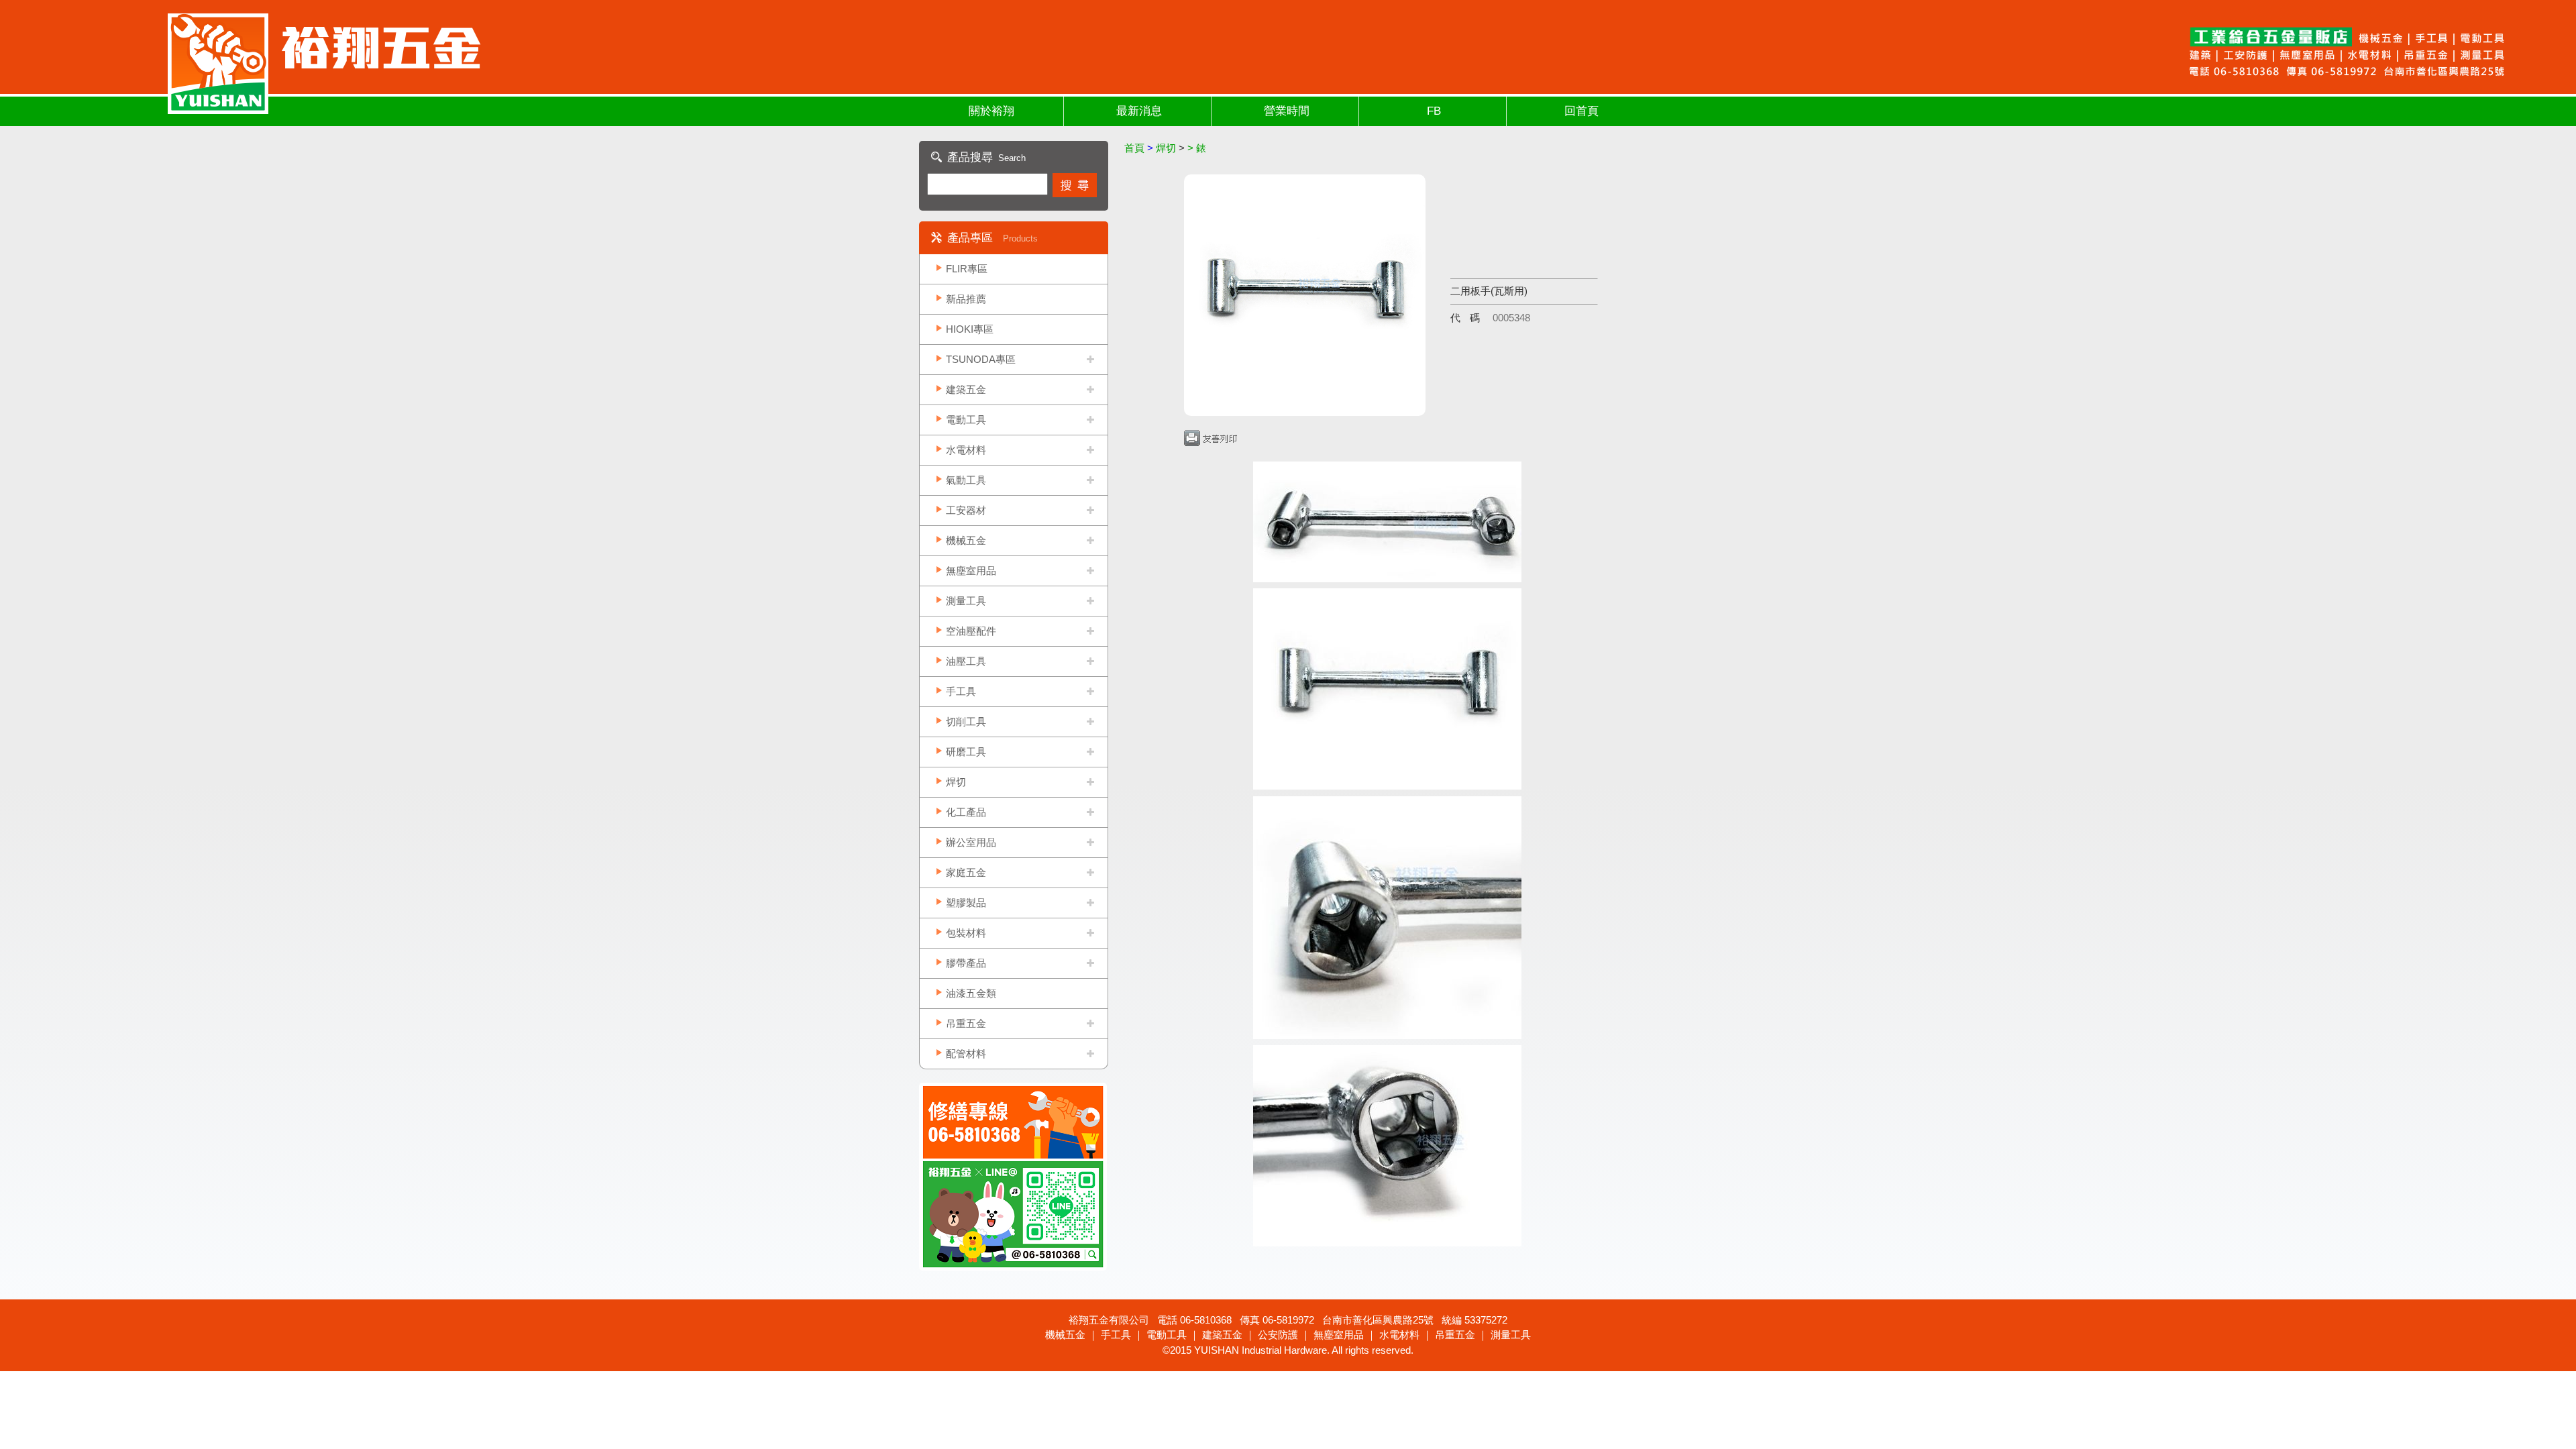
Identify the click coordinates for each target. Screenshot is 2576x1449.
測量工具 (966, 601)
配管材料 (966, 1054)
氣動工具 (966, 480)
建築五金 (966, 389)
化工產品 (966, 812)
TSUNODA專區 (981, 359)
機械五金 (966, 540)
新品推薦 (966, 299)
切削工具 (966, 721)
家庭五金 (966, 872)
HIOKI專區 (970, 329)
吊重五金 (966, 1023)
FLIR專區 (967, 269)
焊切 (956, 782)
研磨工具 (966, 752)
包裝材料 (966, 933)
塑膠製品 (966, 903)
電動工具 (966, 420)
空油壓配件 (971, 631)
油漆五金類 (971, 993)
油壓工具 (966, 661)
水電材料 (966, 450)
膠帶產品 (966, 963)
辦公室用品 (971, 842)
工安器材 (966, 510)
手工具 (961, 691)
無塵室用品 (971, 571)
